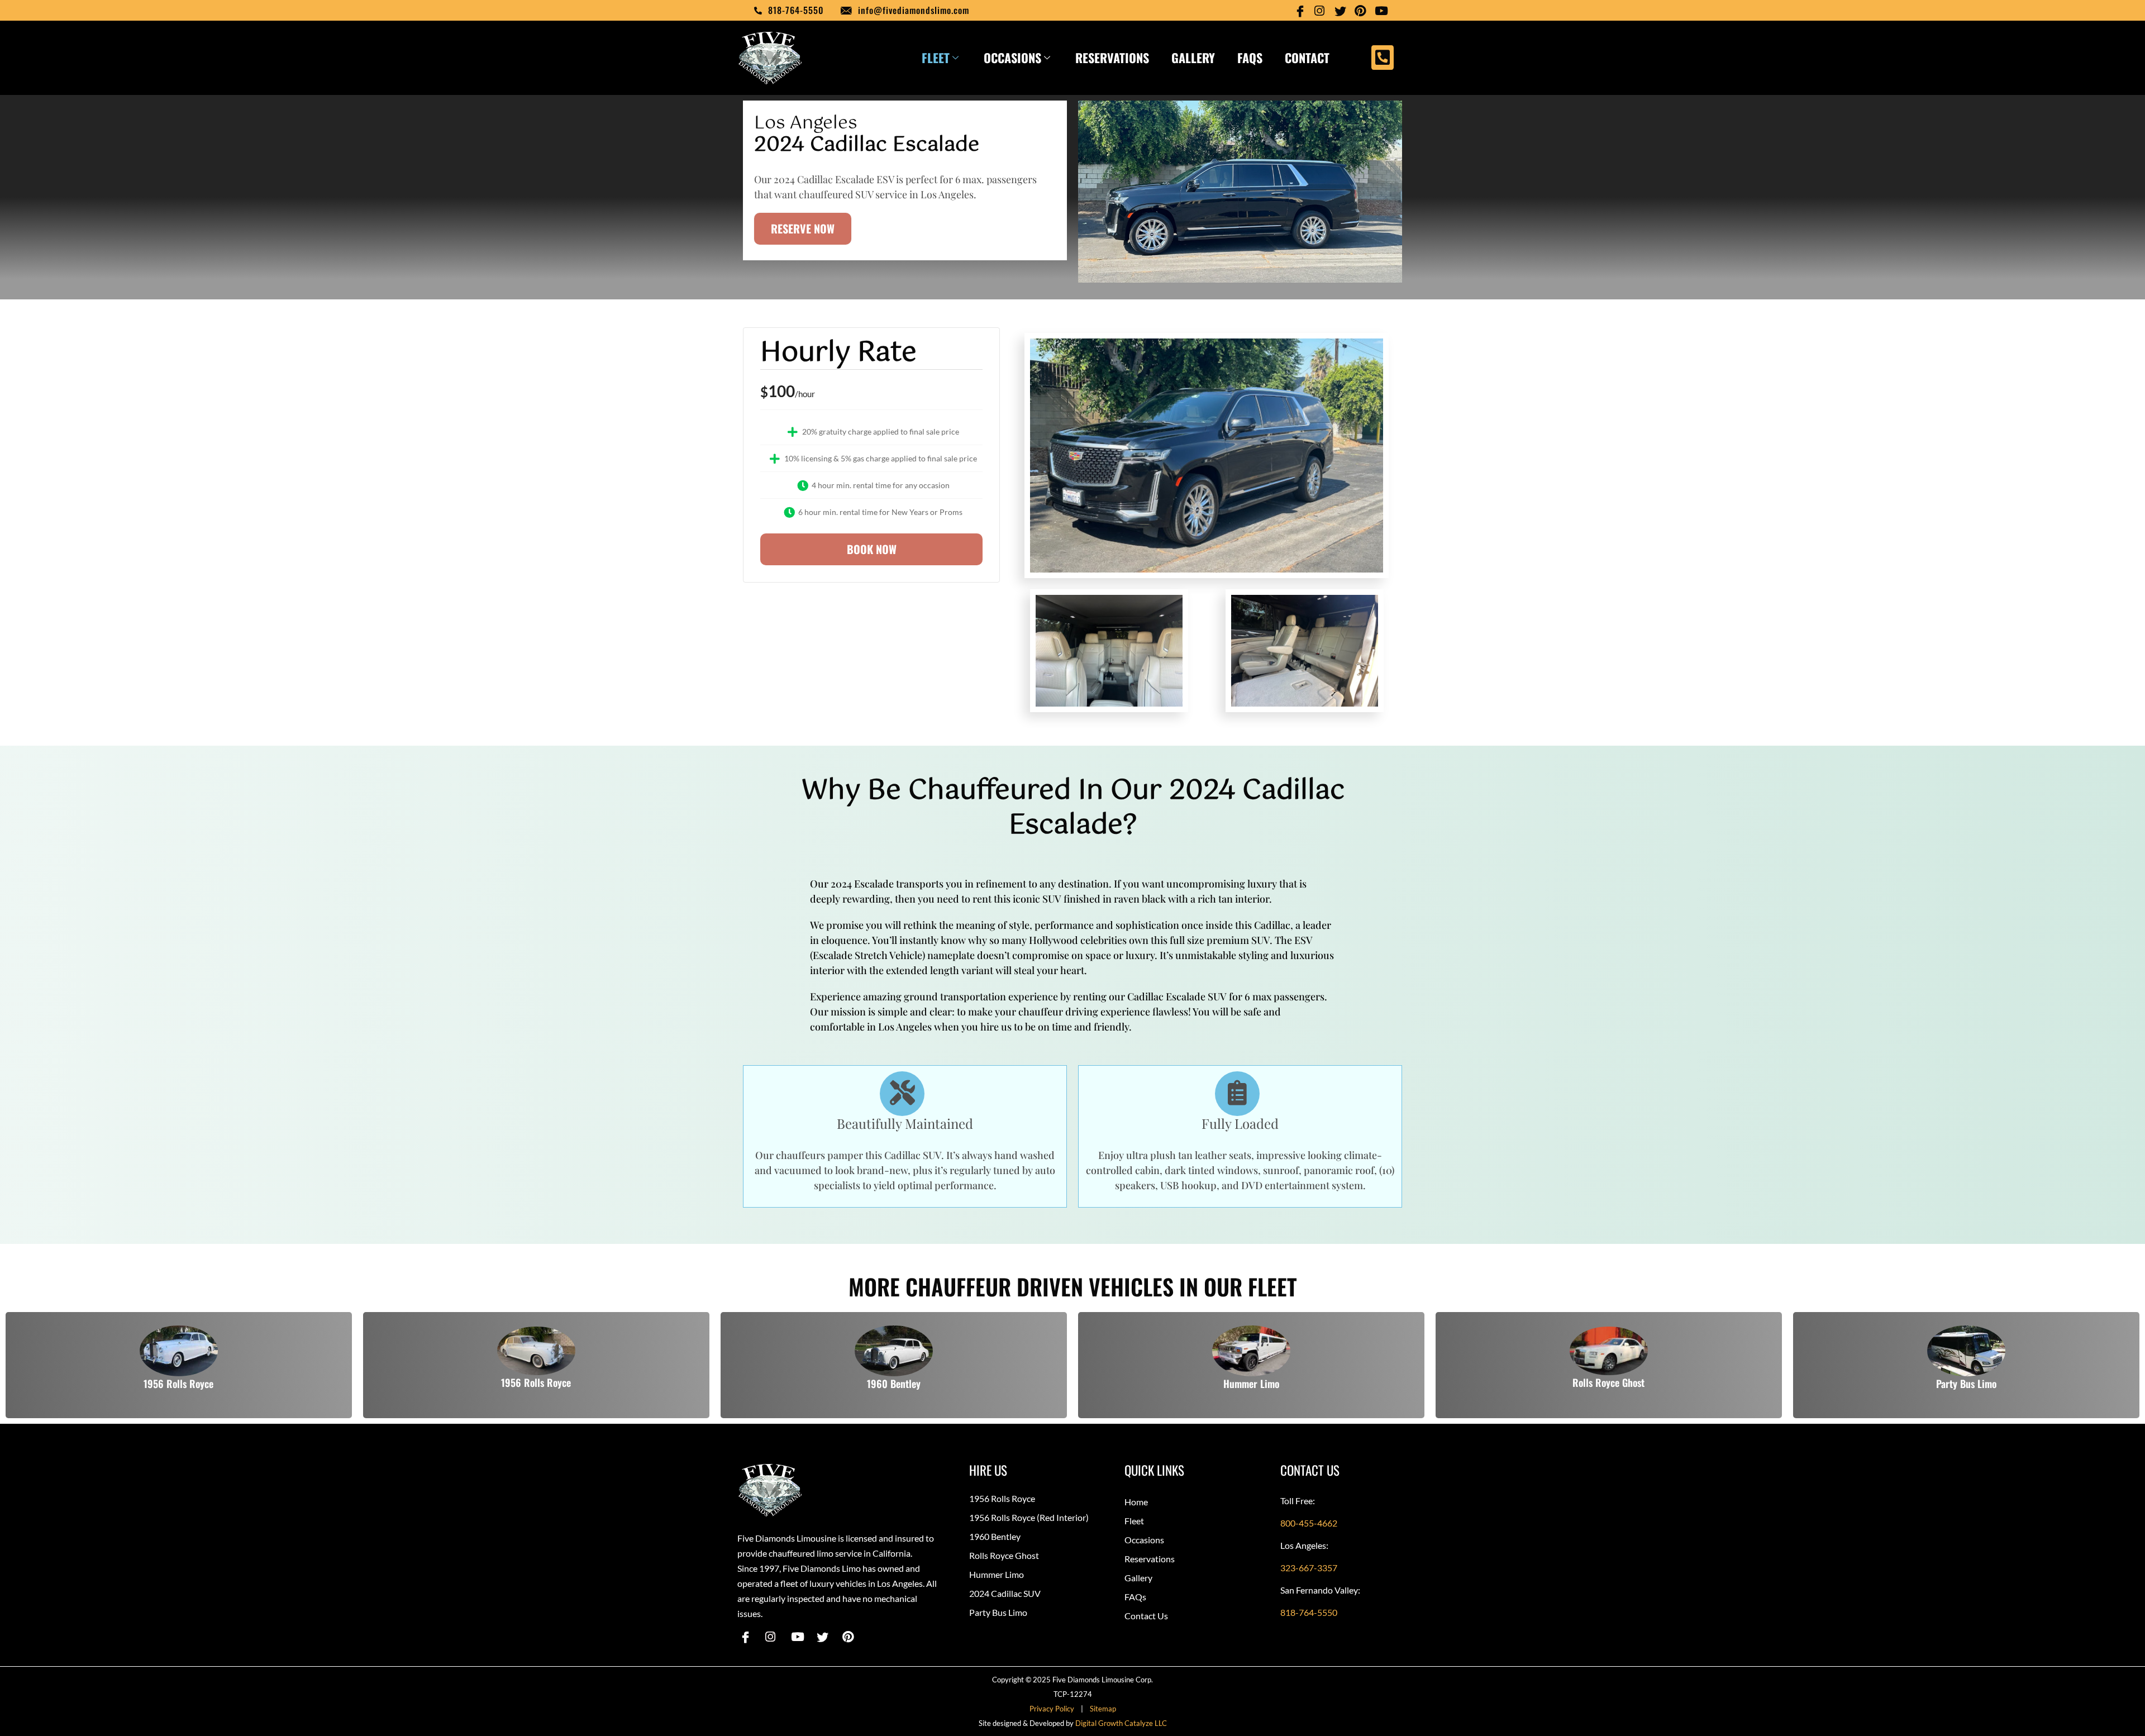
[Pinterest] (1362, 10)
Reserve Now (803, 228)
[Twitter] (1341, 10)
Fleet (936, 58)
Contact (1307, 58)
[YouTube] (1382, 10)
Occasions (1012, 58)
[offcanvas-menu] (1383, 58)
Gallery (1193, 58)
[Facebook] (1301, 10)
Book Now (872, 549)
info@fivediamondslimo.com (914, 10)
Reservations (1112, 58)
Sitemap (1103, 1709)
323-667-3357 (1309, 1568)
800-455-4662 (1309, 1523)
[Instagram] (1321, 10)
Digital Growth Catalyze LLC (1121, 1723)
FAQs (1250, 58)
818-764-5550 (796, 10)
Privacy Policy (1054, 1709)
